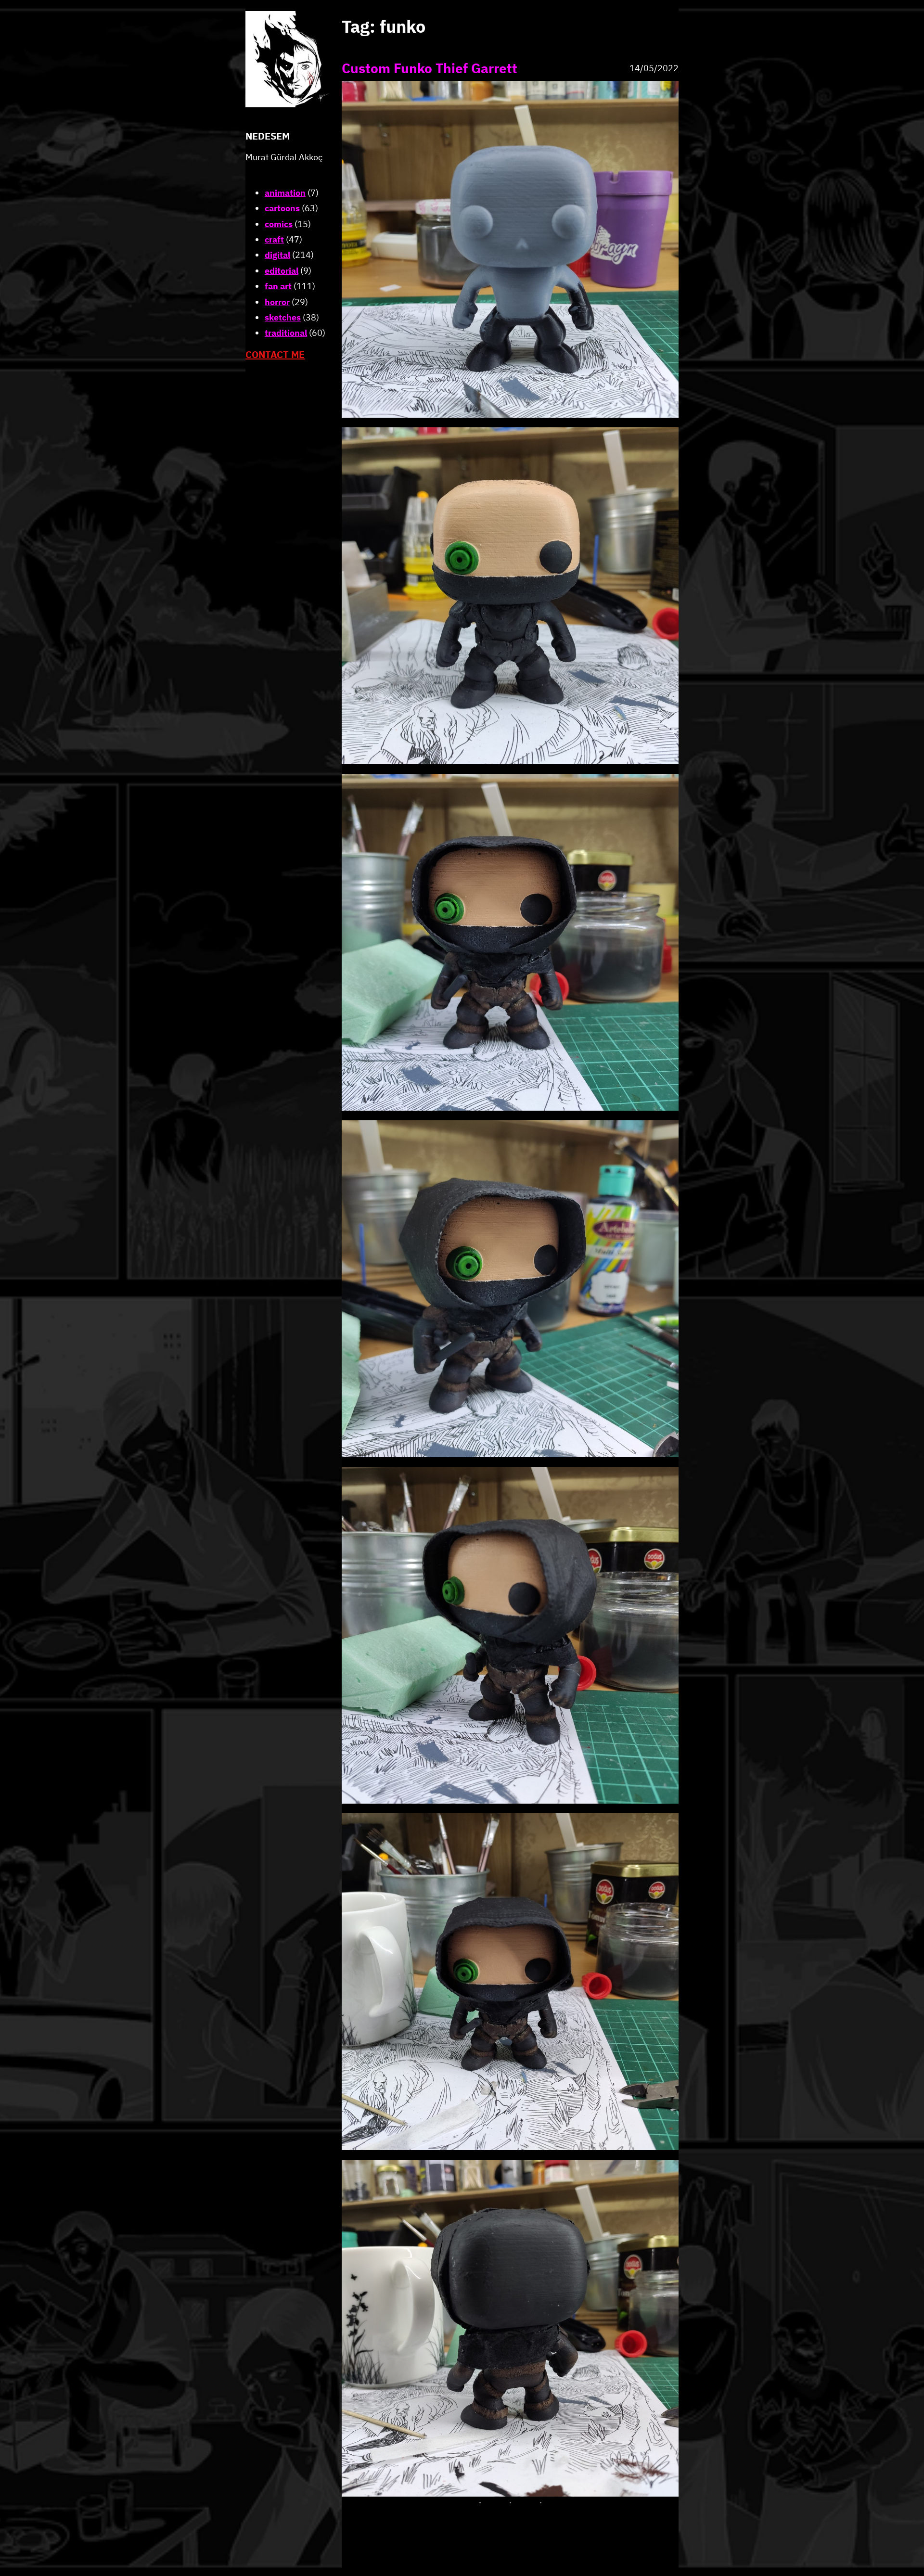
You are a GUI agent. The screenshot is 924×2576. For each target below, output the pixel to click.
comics (279, 224)
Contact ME (275, 354)
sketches (283, 317)
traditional (286, 333)
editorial (282, 271)
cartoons (282, 208)
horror (277, 302)
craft (274, 239)
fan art (278, 286)
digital (277, 255)
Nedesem (268, 136)
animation (285, 193)
